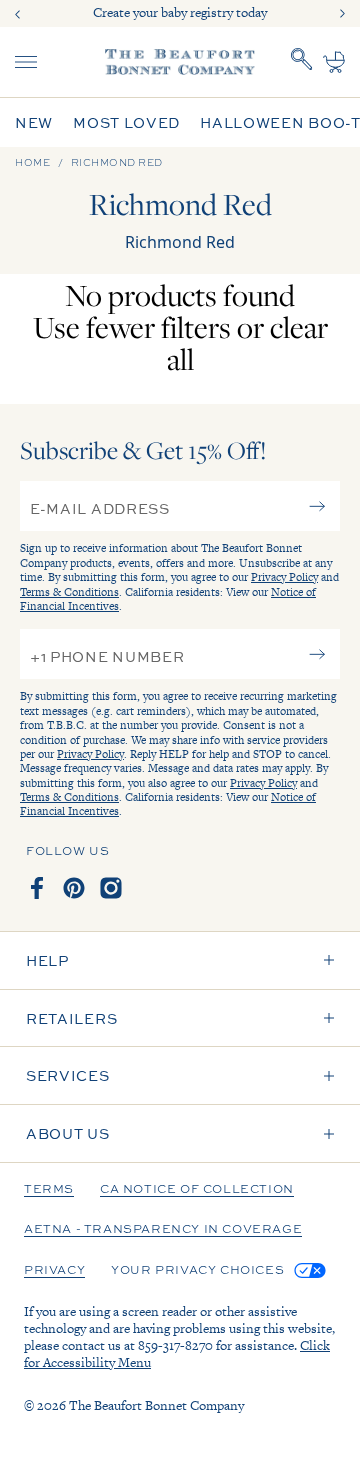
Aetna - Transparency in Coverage (163, 1230)
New (34, 122)
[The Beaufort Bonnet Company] (180, 62)
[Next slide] (342, 14)
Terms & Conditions (69, 592)
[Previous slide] (18, 14)
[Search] (302, 62)
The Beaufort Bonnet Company (156, 1405)
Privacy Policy (284, 577)
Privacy (54, 1271)
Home (32, 162)
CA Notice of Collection (197, 1190)
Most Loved (126, 122)
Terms (49, 1190)
